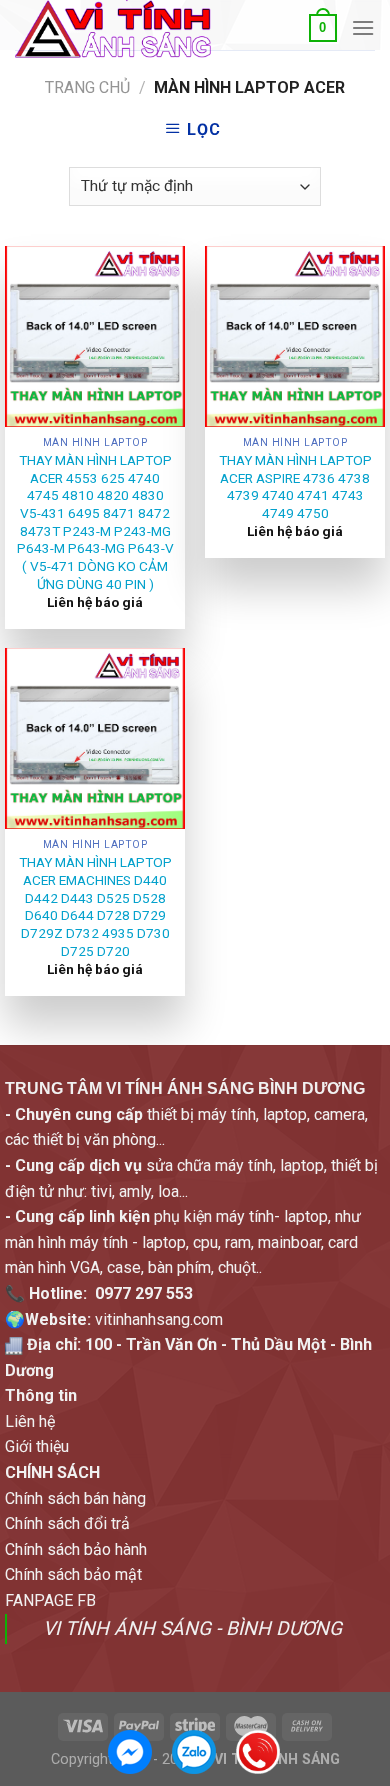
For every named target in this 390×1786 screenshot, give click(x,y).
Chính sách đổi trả (67, 1523)
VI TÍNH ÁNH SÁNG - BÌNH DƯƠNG (192, 1628)
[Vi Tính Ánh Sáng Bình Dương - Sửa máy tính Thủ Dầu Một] (113, 29)
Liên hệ (30, 1421)
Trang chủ (87, 87)
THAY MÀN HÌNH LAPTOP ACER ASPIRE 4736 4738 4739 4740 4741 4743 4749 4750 (295, 486)
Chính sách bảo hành (76, 1549)
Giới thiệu (37, 1446)
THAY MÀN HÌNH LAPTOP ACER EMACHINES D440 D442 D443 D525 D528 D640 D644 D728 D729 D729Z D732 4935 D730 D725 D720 (95, 906)
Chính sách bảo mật (73, 1574)
